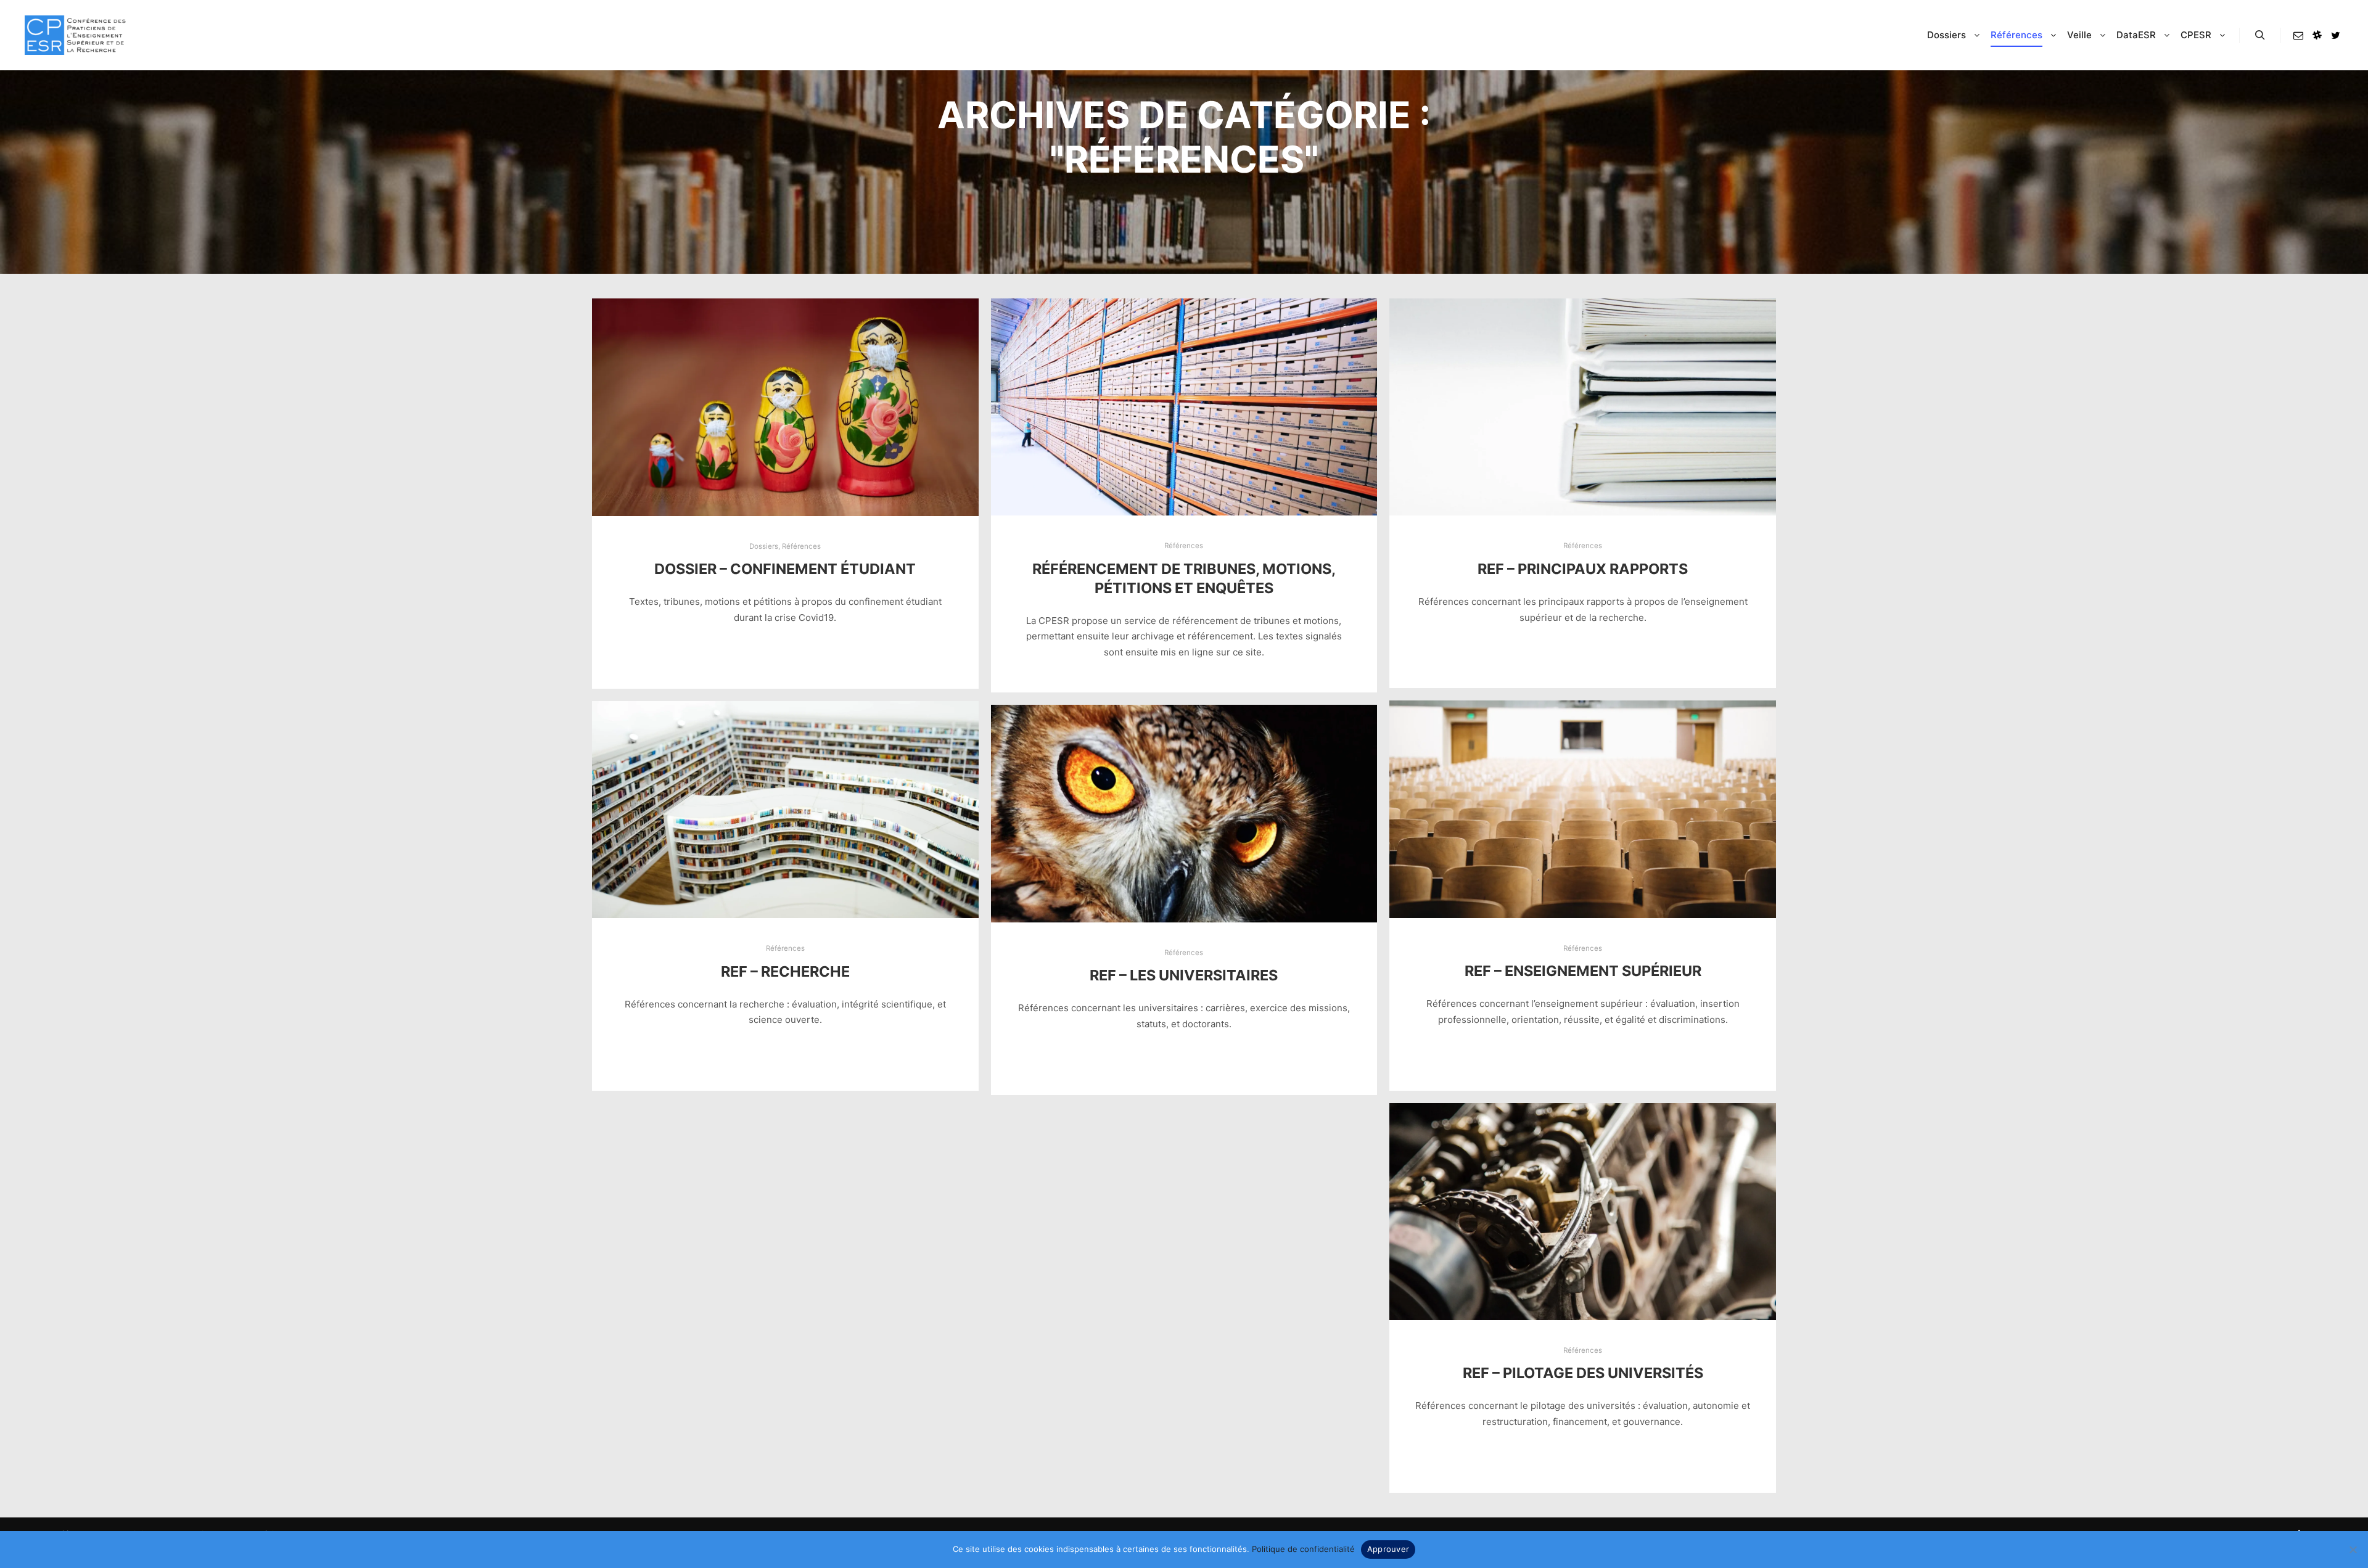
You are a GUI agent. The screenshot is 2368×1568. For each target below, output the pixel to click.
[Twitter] (2335, 35)
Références (801, 546)
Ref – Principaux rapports (1583, 569)
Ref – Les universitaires (1184, 975)
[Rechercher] (2260, 35)
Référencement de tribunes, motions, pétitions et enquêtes (1184, 578)
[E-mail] (2298, 35)
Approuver (1388, 1549)
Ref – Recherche (785, 971)
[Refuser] (2353, 1550)
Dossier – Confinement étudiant (785, 569)
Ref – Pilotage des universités (1583, 1373)
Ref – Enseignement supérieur (1583, 971)
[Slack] (2317, 35)
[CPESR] (75, 35)
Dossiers (764, 546)
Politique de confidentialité (1303, 1549)
